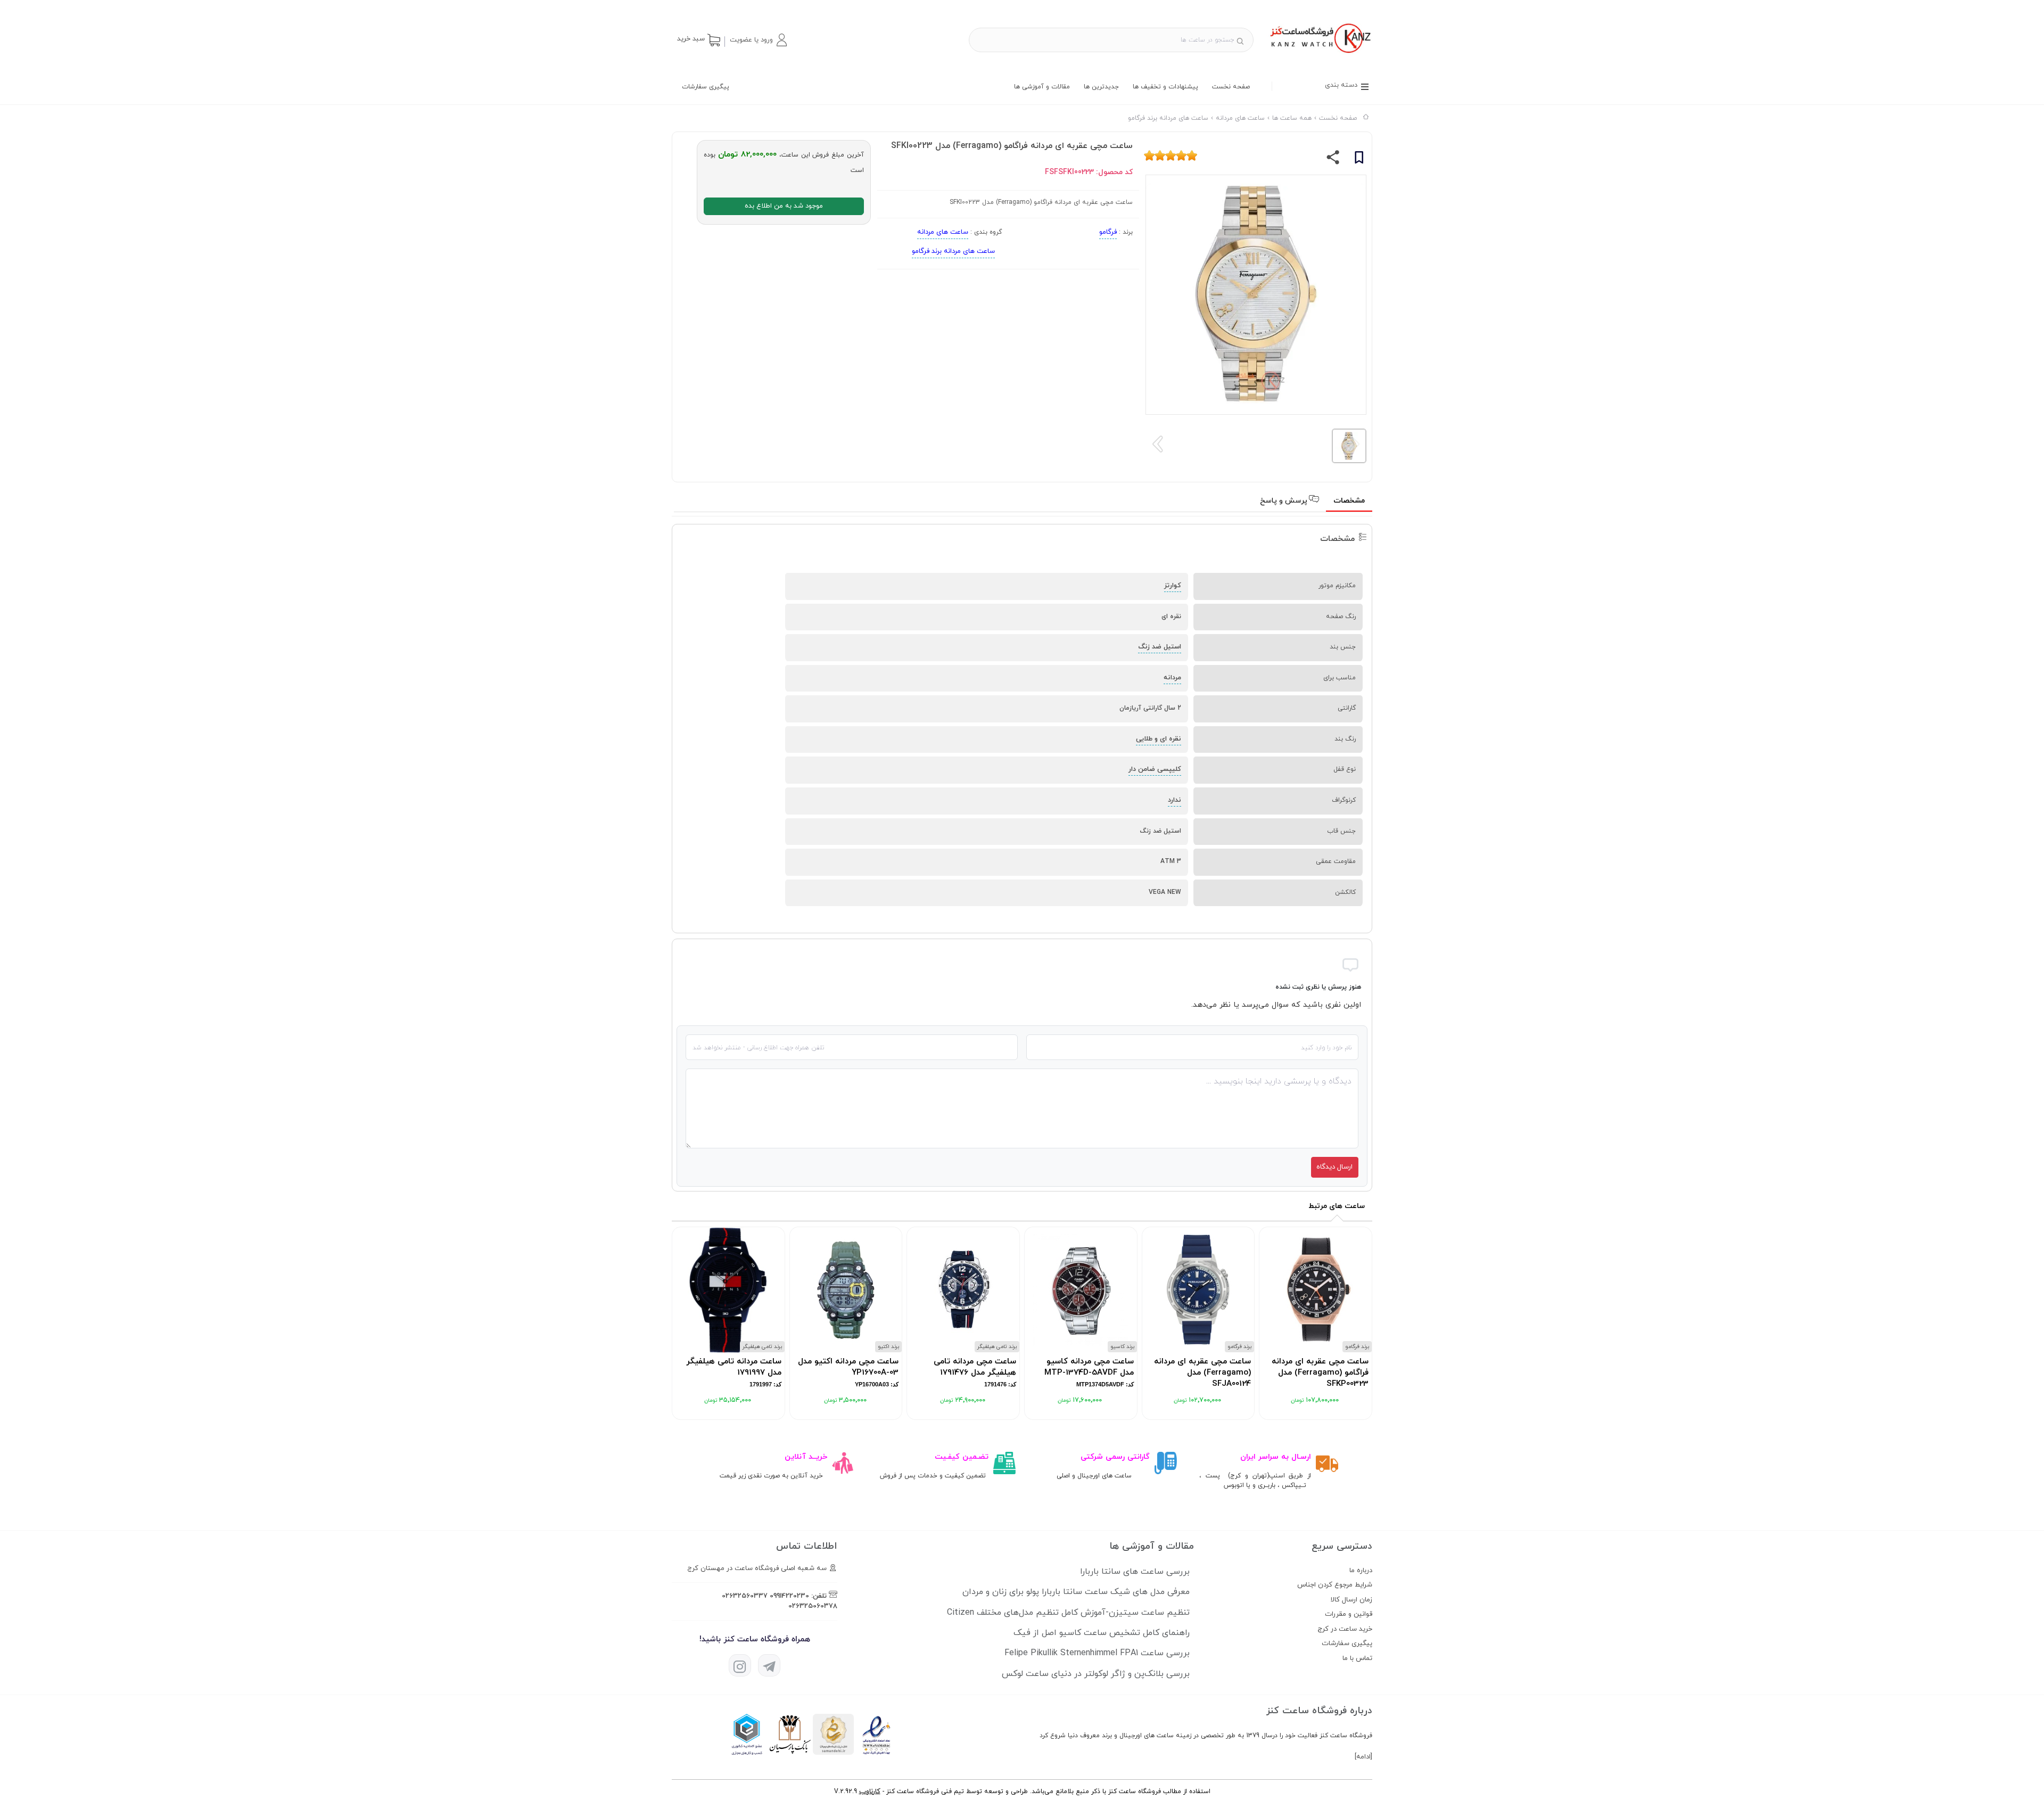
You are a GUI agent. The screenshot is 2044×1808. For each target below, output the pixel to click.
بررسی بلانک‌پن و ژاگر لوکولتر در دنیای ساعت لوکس (1096, 1674)
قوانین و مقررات (1349, 1614)
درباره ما (1361, 1571)
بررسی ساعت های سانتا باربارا (1135, 1572)
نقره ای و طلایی (1159, 739)
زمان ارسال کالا (1351, 1600)
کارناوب (870, 1791)
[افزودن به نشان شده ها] (1359, 159)
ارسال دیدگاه (1334, 1167)
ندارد (1175, 800)
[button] (758, 40)
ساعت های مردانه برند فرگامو (953, 251)
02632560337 (745, 1596)
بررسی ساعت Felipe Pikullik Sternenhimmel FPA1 (1097, 1653)
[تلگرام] (769, 1665)
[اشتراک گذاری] (1333, 160)
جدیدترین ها (1101, 87)
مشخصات (1349, 501)
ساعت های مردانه (943, 232)
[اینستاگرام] (740, 1665)
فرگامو (1108, 232)
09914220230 (789, 1596)
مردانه (1172, 678)
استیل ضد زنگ (1160, 647)
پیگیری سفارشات (706, 87)
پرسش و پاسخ (1285, 501)
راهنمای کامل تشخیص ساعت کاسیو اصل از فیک (1102, 1633)
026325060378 (813, 1606)
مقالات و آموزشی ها (1042, 87)
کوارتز (1173, 586)
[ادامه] (1363, 1757)
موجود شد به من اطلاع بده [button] (784, 206)
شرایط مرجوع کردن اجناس (1335, 1585)
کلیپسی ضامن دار (1155, 769)
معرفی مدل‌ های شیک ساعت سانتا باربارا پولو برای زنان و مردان (1076, 1592)
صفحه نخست (1231, 87)
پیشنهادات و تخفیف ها (1165, 87)
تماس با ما (1357, 1658)
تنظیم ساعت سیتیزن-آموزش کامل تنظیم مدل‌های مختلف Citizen (1068, 1613)
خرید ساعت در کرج (1345, 1629)
